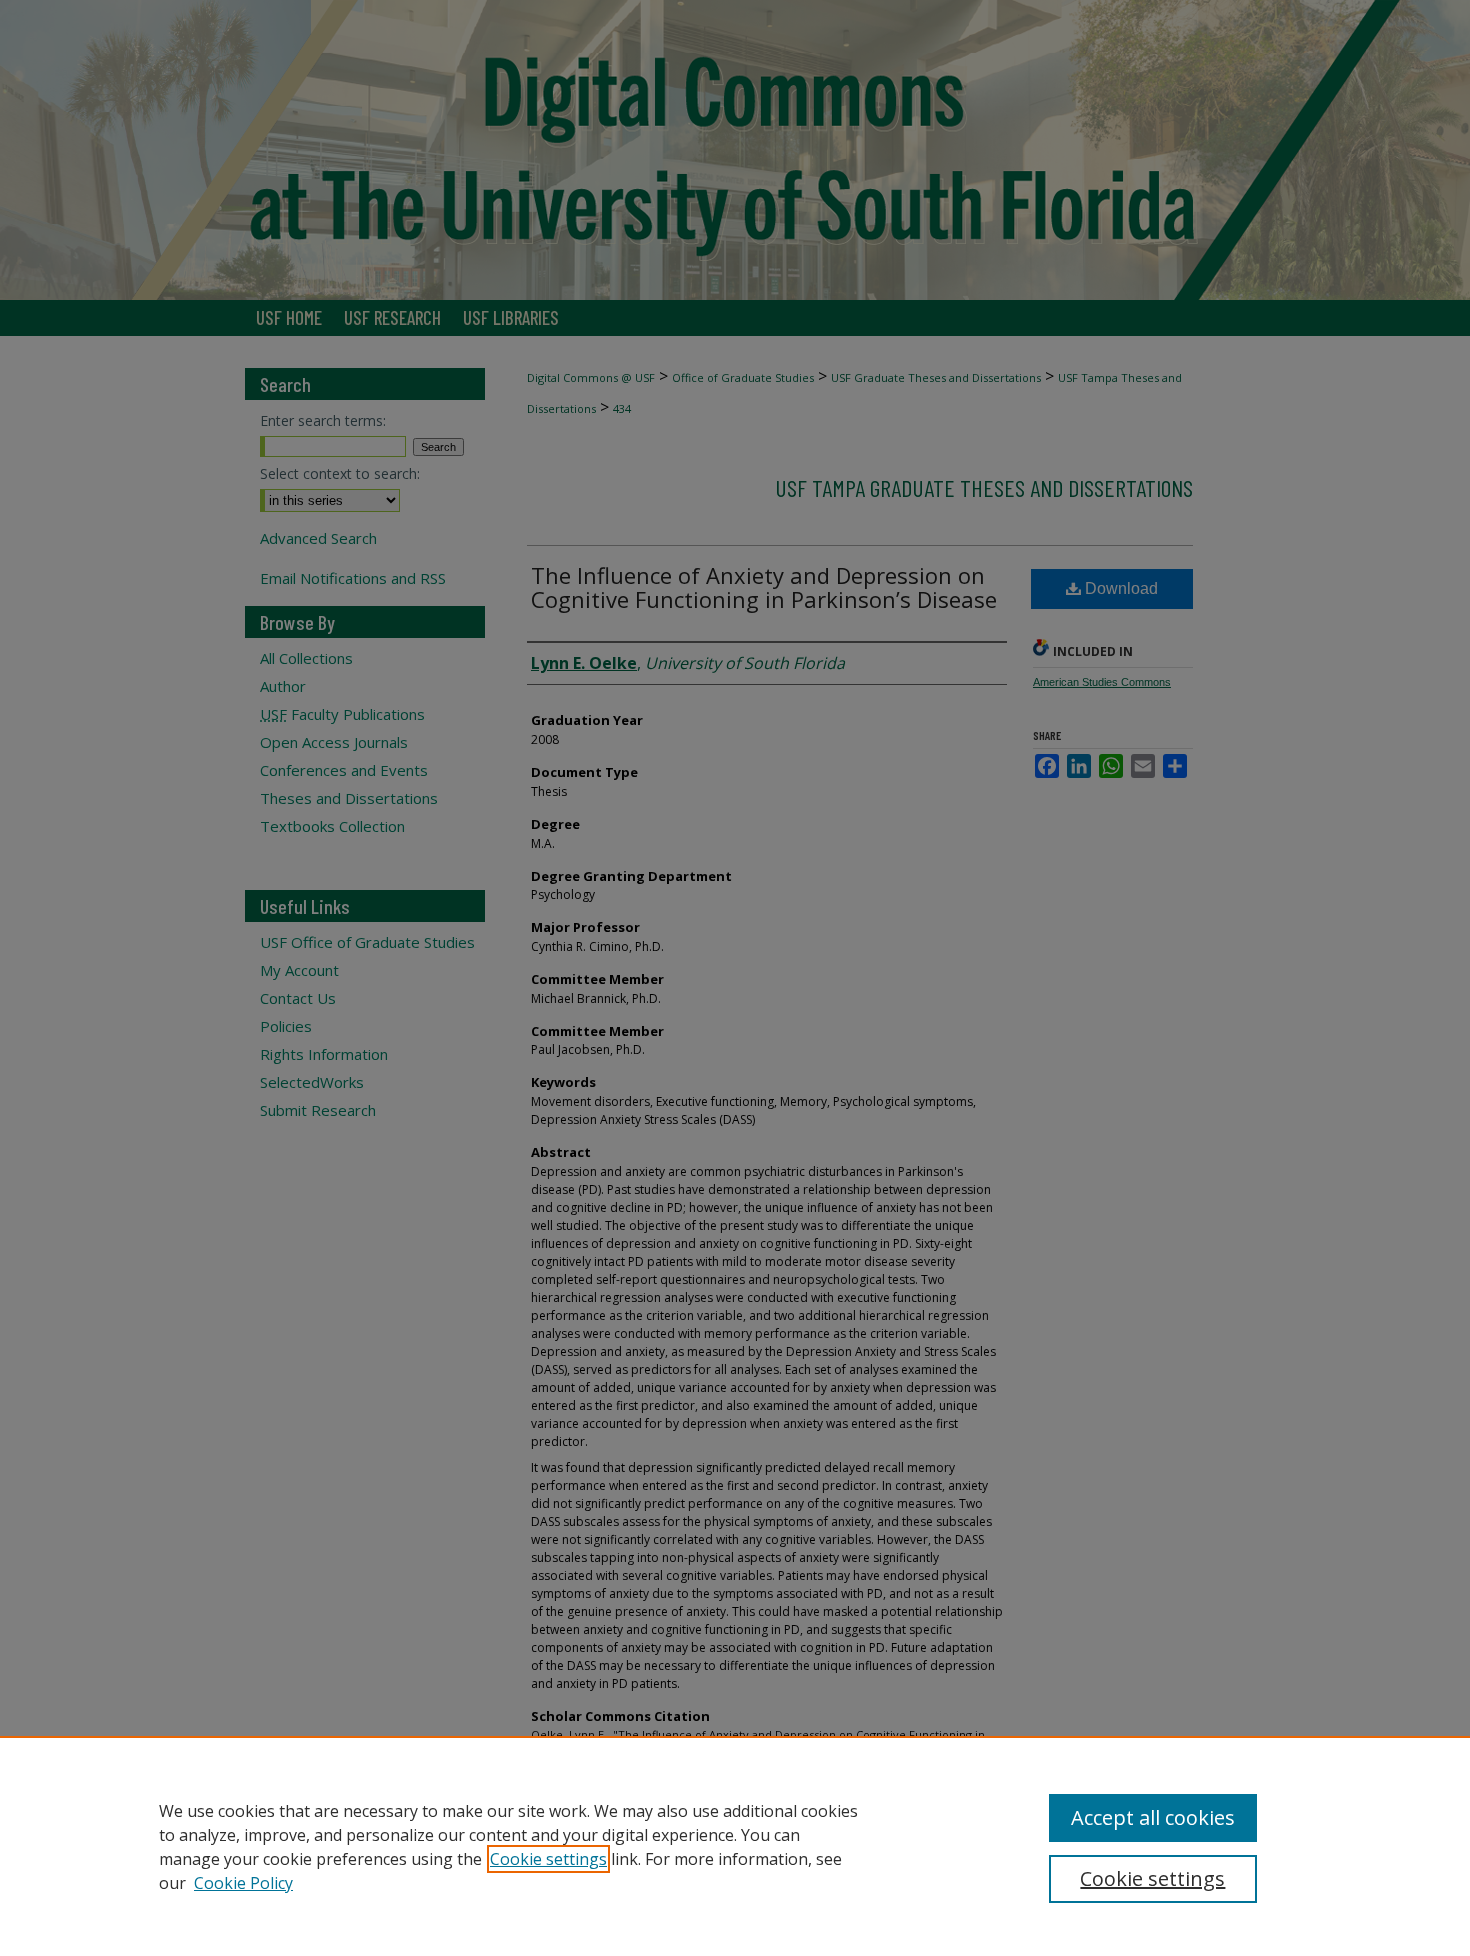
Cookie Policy (243, 1883)
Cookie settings (548, 1859)
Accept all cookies (1153, 1817)
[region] (735, 1846)
